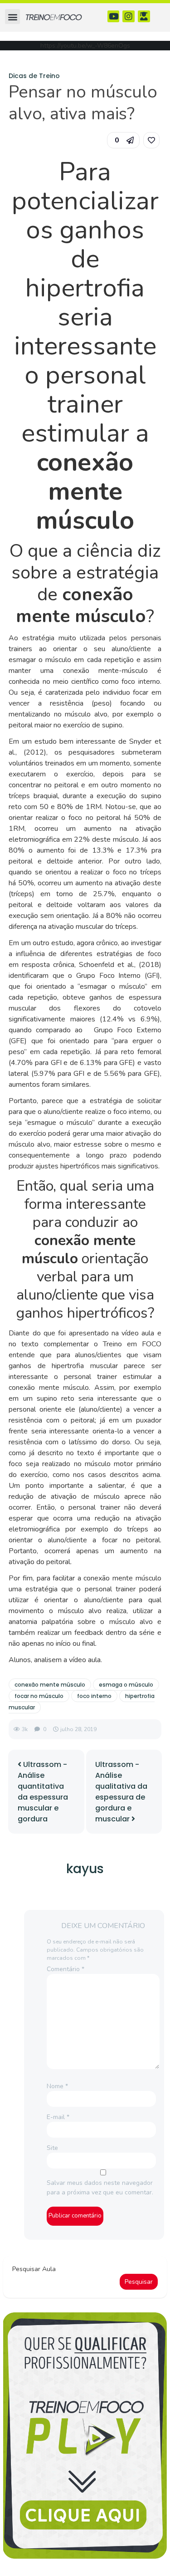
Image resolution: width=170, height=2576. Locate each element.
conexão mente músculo (50, 1685)
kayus (85, 1869)
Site (52, 2148)
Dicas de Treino (34, 76)
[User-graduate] (144, 17)
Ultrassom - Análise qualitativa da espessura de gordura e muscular (121, 1792)
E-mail (58, 2117)
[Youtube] (114, 17)
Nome (57, 2086)
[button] (12, 17)
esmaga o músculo (126, 1685)
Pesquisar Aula (34, 2269)
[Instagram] (129, 17)
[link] (151, 140)
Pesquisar (139, 2282)
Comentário (66, 1969)
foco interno (94, 1696)
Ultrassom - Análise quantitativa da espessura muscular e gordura (43, 1792)
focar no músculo (39, 1696)
